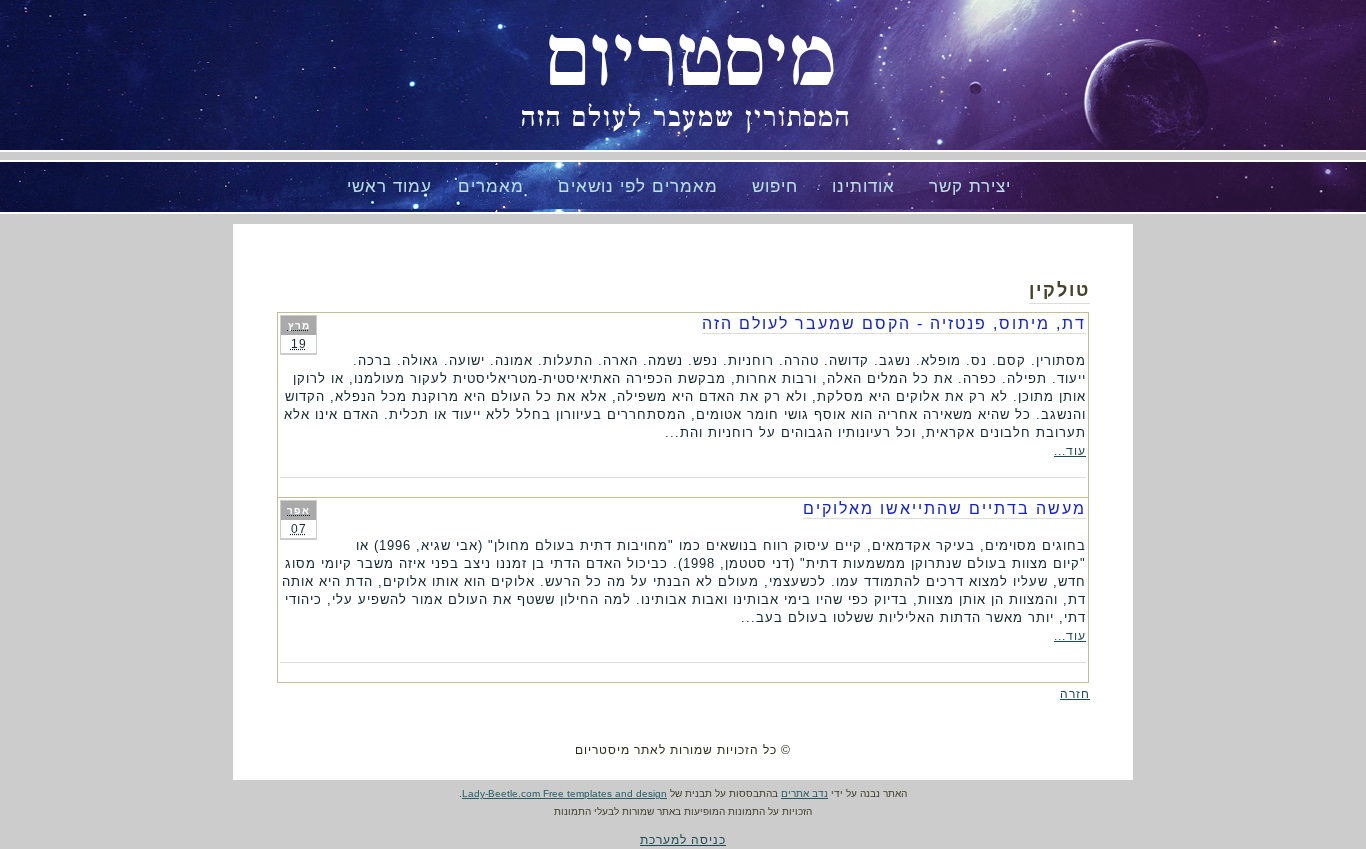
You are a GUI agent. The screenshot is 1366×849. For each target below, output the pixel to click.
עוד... (1070, 451)
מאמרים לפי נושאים (638, 186)
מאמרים (491, 186)
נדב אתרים (804, 793)
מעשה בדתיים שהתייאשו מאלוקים (944, 508)
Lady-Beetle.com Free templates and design (564, 793)
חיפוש (775, 186)
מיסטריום (691, 60)
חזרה (1075, 694)
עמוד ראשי (389, 186)
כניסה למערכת (683, 840)
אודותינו (863, 186)
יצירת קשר (970, 186)
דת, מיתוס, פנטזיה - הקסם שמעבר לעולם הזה (894, 323)
